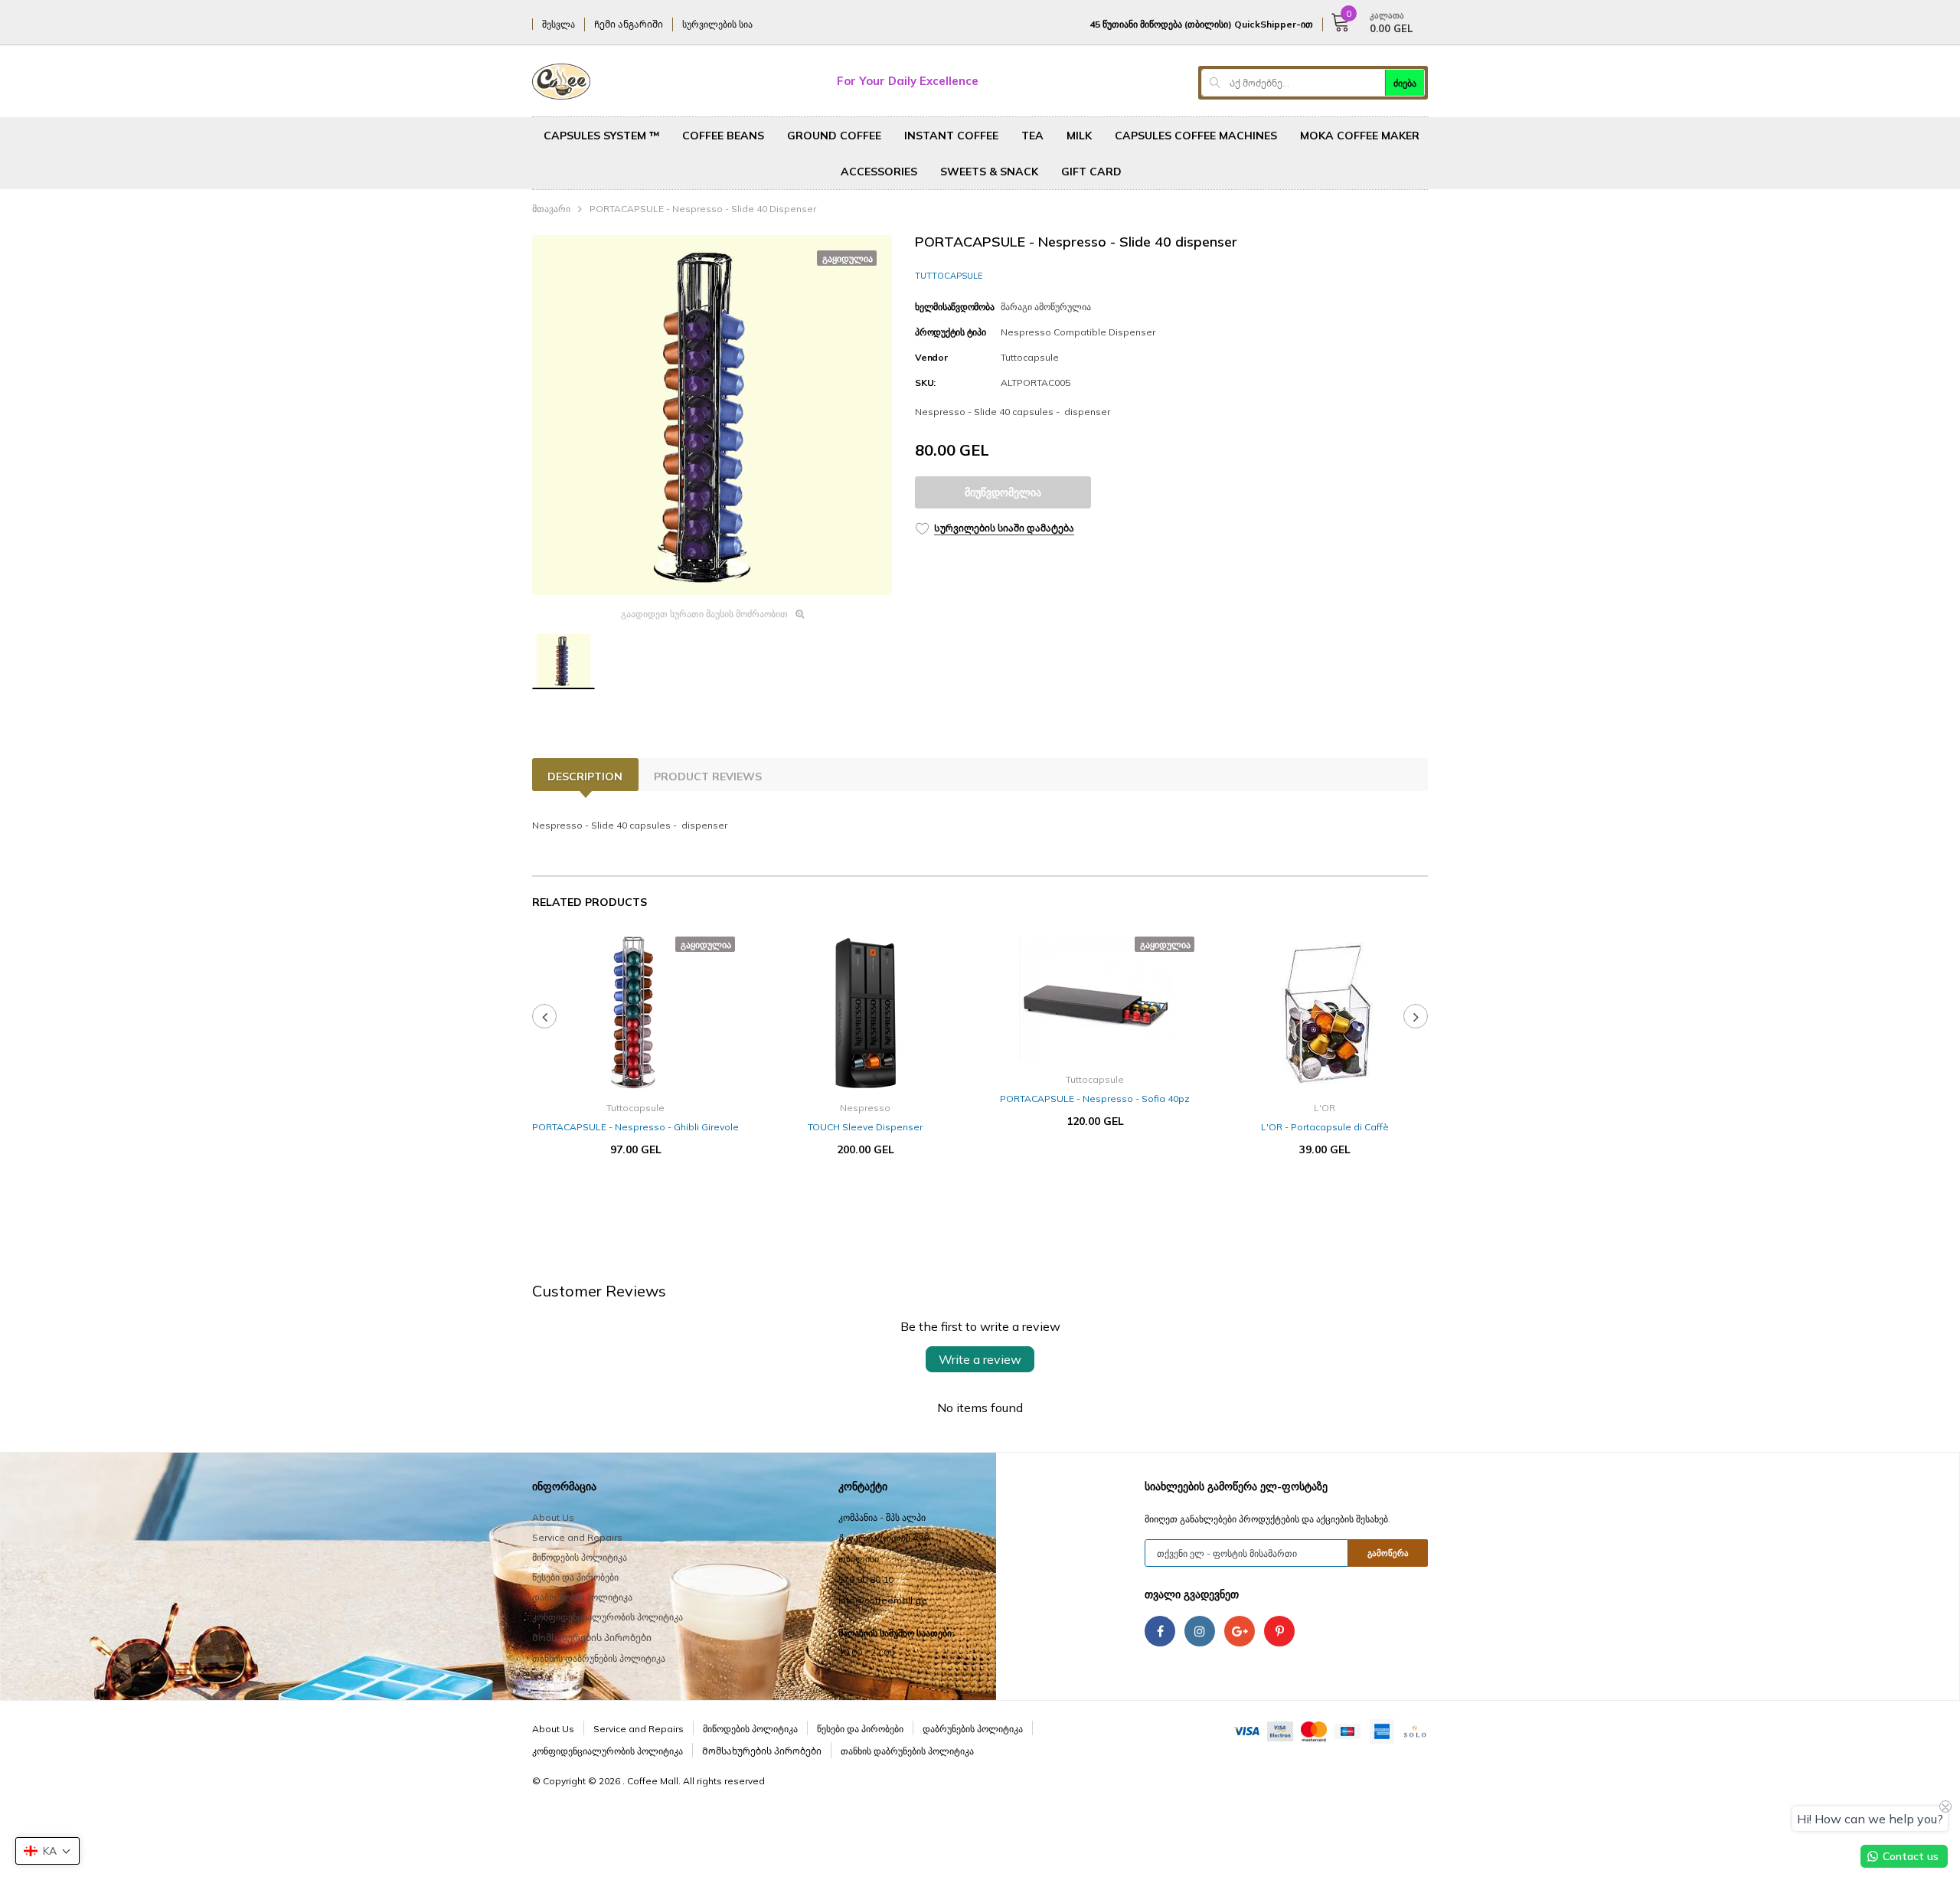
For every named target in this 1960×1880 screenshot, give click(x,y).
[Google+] (1240, 1631)
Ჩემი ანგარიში (629, 24)
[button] (47, 1851)
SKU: (925, 383)
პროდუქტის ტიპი (951, 332)
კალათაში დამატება (865, 1195)
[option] (712, 415)
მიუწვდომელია (1003, 492)
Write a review (980, 1359)
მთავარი (551, 209)
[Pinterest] (1279, 1631)
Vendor (931, 357)
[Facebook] (1160, 1631)
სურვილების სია (717, 24)
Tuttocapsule (949, 276)
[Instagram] (1200, 1631)
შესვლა (559, 24)
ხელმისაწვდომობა (954, 307)
